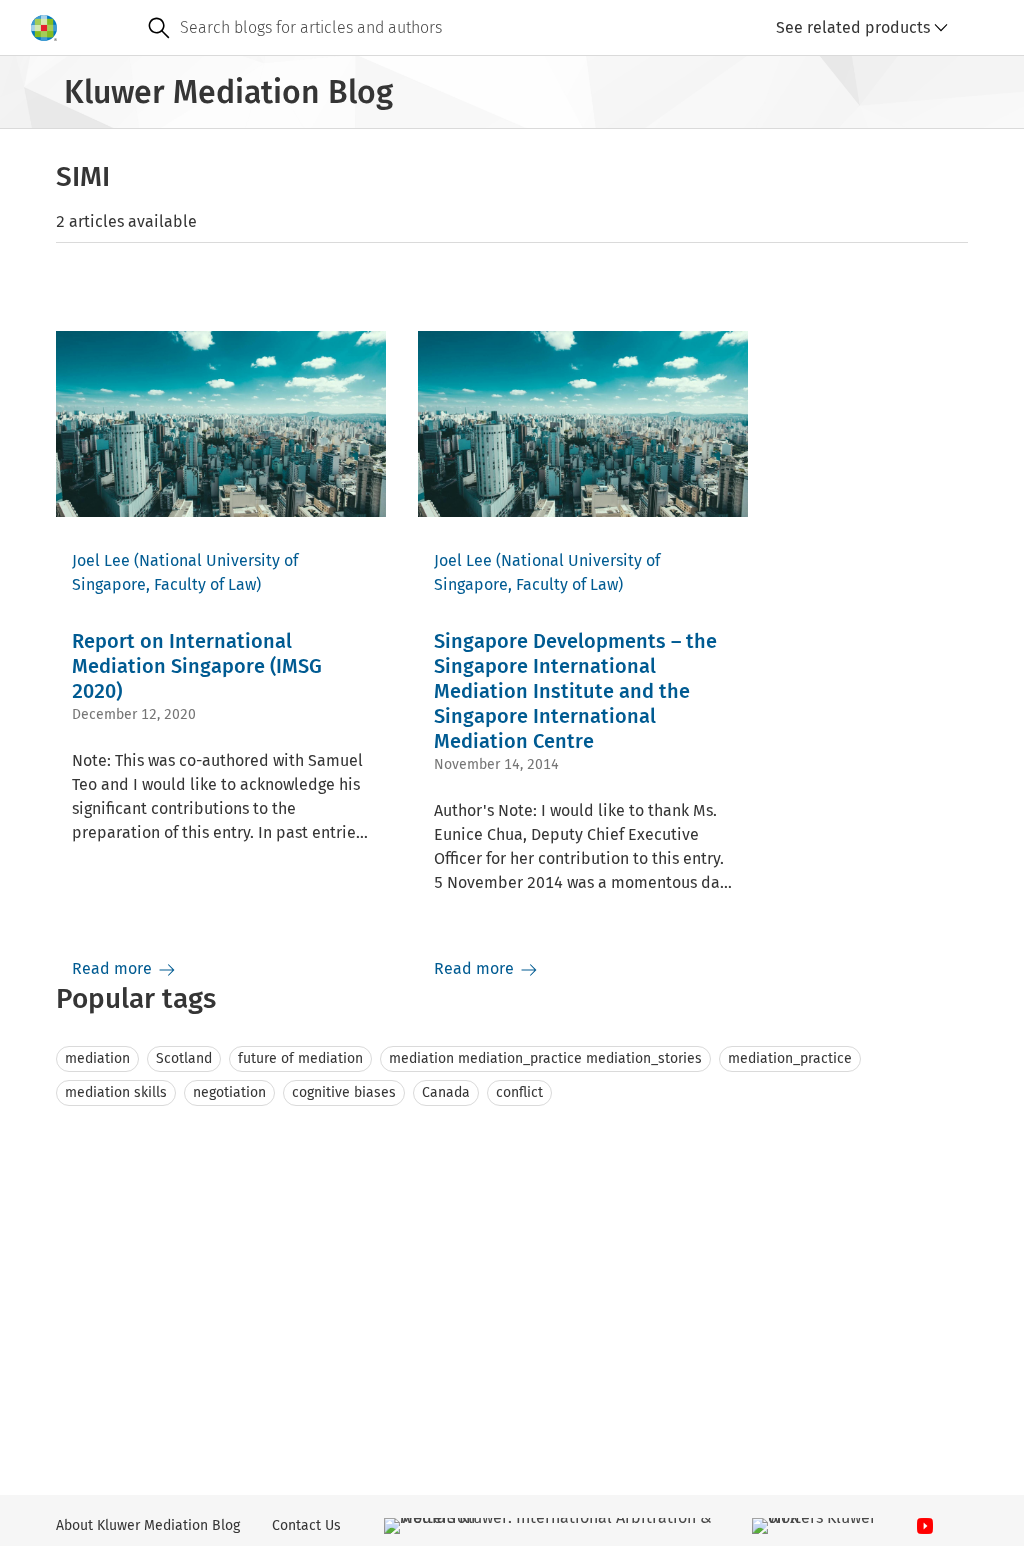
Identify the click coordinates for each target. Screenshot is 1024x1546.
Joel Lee (101, 560)
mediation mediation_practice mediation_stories (545, 1058)
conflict (519, 1092)
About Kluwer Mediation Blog (148, 1525)
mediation (97, 1058)
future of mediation (300, 1058)
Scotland (184, 1058)
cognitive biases (344, 1092)
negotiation (229, 1092)
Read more (114, 968)
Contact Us (306, 1525)
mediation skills (116, 1092)
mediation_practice (790, 1058)
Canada (446, 1092)
